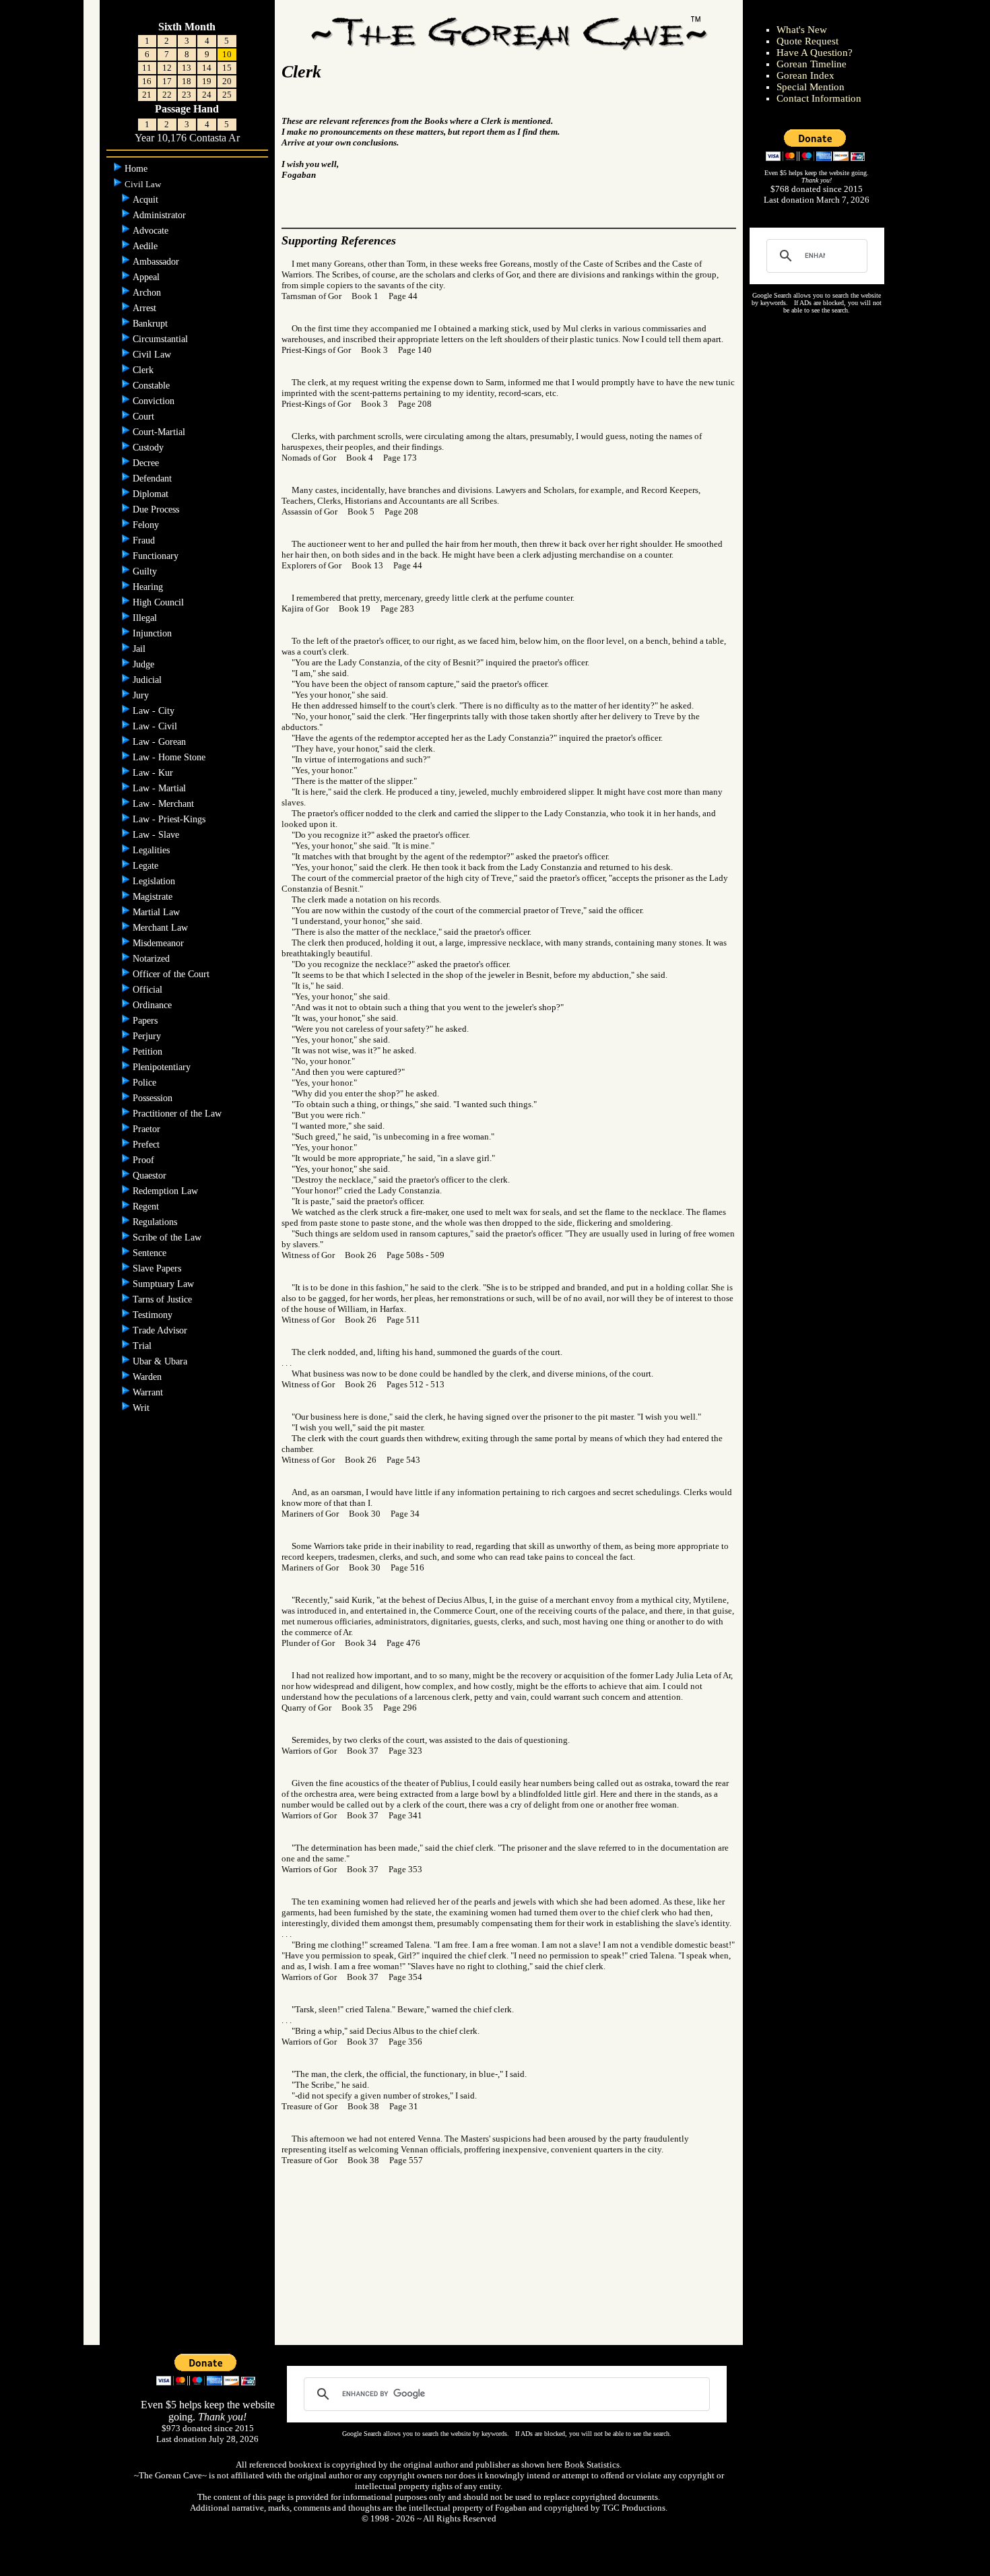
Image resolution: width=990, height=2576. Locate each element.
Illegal (146, 618)
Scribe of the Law (168, 1237)
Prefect (147, 1145)
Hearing (149, 587)
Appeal (147, 277)
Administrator (161, 215)
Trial (143, 1346)
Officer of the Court (172, 974)
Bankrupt (152, 324)
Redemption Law (167, 1191)
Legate (147, 866)
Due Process (157, 509)
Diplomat (152, 494)
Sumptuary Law (165, 1284)
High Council (160, 602)
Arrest (146, 308)
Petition (149, 1052)
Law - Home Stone (170, 757)
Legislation (155, 881)
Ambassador (157, 262)
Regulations (156, 1222)
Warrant (149, 1392)
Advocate (152, 231)
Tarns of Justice (164, 1299)
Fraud (145, 540)
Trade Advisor (161, 1330)
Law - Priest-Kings (170, 819)
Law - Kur (154, 773)
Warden (148, 1377)
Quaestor (151, 1176)
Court (145, 417)
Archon (148, 293)
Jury (142, 695)
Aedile (146, 246)
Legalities (153, 850)
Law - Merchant (165, 804)
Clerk (144, 370)
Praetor (148, 1129)
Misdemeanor (160, 943)
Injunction (154, 633)
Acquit (147, 200)
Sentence (151, 1253)
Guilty (146, 571)
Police (146, 1083)
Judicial (148, 680)
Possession (154, 1098)
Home (137, 169)
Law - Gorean (161, 742)
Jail (140, 649)
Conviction (155, 401)
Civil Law (153, 355)
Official (149, 990)
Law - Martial (161, 788)
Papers (146, 1021)
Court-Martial (160, 432)
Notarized (153, 959)
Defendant (154, 478)
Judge (145, 664)
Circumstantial (162, 339)
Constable (153, 386)
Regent (147, 1207)
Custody (150, 448)
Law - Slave (157, 835)
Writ (142, 1408)
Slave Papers (158, 1268)
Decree (147, 463)
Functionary (157, 556)
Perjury (148, 1036)
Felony (147, 525)
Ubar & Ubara (161, 1361)
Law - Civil (156, 726)
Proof (145, 1160)
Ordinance (154, 1005)
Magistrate (154, 897)
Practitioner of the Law (178, 1114)
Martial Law (158, 912)
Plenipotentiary (163, 1067)
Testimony (154, 1315)
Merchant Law (162, 928)
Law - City (155, 711)
